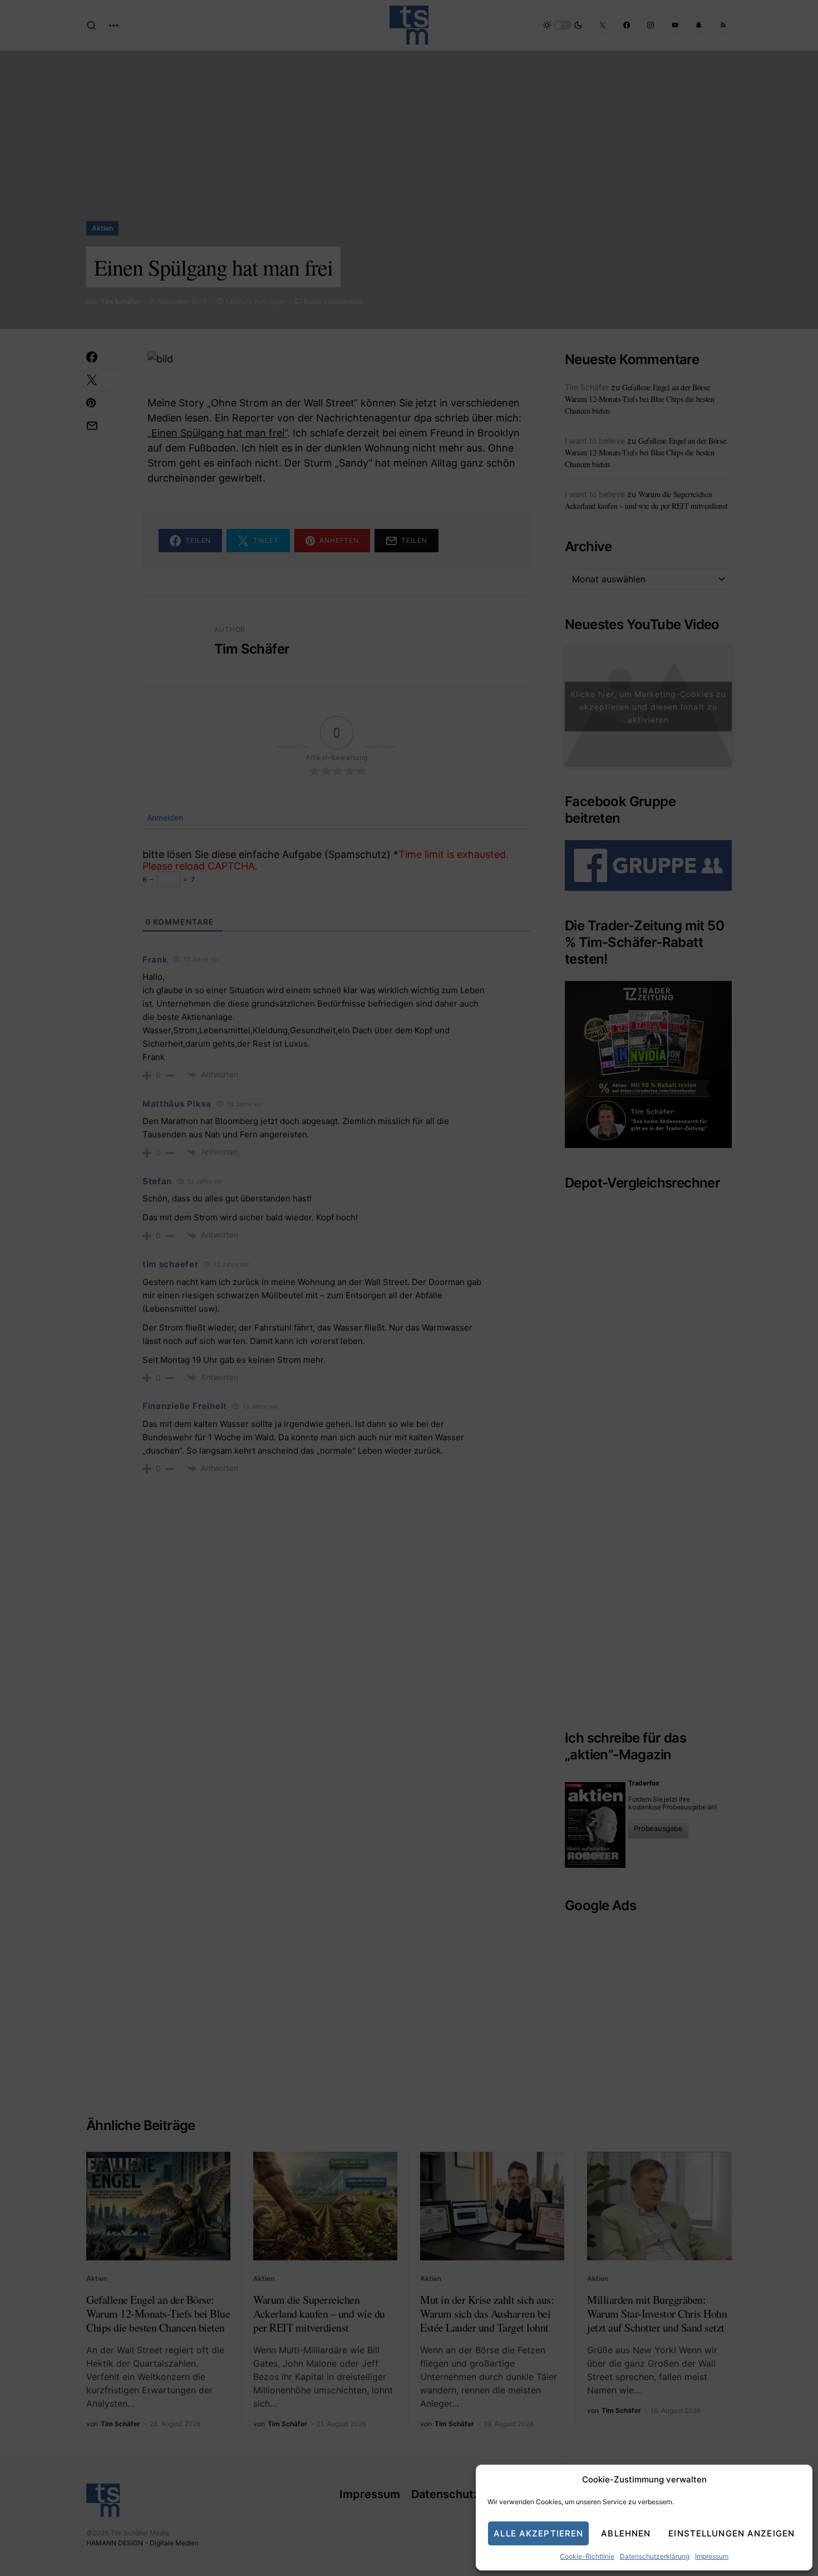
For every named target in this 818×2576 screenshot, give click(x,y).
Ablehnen (626, 2533)
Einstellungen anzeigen (731, 2533)
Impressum (712, 2556)
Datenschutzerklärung (655, 2556)
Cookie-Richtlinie (587, 2556)
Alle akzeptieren (538, 2533)
